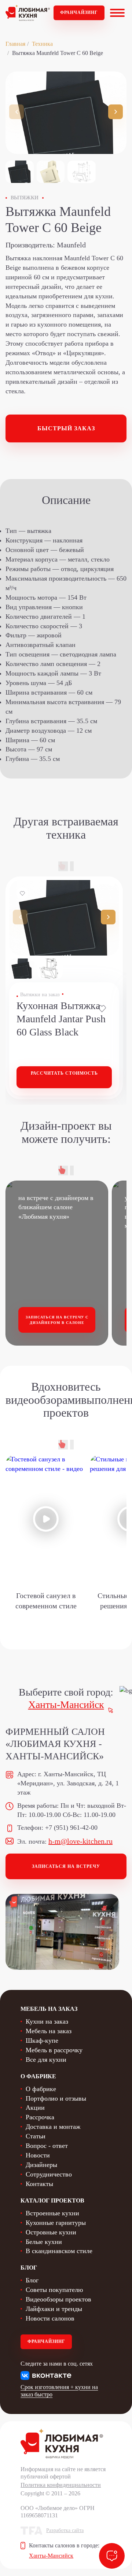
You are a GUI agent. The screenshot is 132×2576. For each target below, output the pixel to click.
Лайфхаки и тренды (54, 2309)
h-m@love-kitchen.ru (80, 1841)
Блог (32, 2280)
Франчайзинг (79, 12)
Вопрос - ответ (47, 2146)
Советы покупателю (54, 2290)
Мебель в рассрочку (54, 2050)
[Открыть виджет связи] (112, 2556)
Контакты (39, 2184)
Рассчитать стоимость (64, 1073)
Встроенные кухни (52, 2213)
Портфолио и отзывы (56, 2098)
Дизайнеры (41, 2165)
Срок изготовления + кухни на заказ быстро (59, 2391)
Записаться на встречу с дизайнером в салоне (57, 1320)
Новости (38, 2155)
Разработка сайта (65, 2530)
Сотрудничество (49, 2174)
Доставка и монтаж (53, 2127)
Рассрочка (40, 2117)
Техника (42, 44)
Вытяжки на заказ (40, 995)
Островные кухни (51, 2232)
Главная (15, 44)
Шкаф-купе (42, 2040)
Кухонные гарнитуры (56, 2223)
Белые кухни (44, 2242)
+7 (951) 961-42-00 (71, 1828)
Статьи (36, 2136)
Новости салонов (50, 2318)
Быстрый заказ (66, 428)
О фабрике (41, 2089)
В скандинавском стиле (59, 2251)
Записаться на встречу (66, 1866)
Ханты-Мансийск (66, 1705)
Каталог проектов (52, 2200)
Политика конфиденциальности (61, 2485)
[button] (115, 112)
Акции (35, 2108)
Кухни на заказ (47, 2021)
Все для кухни (46, 2060)
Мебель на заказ (49, 2031)
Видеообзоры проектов (58, 2299)
